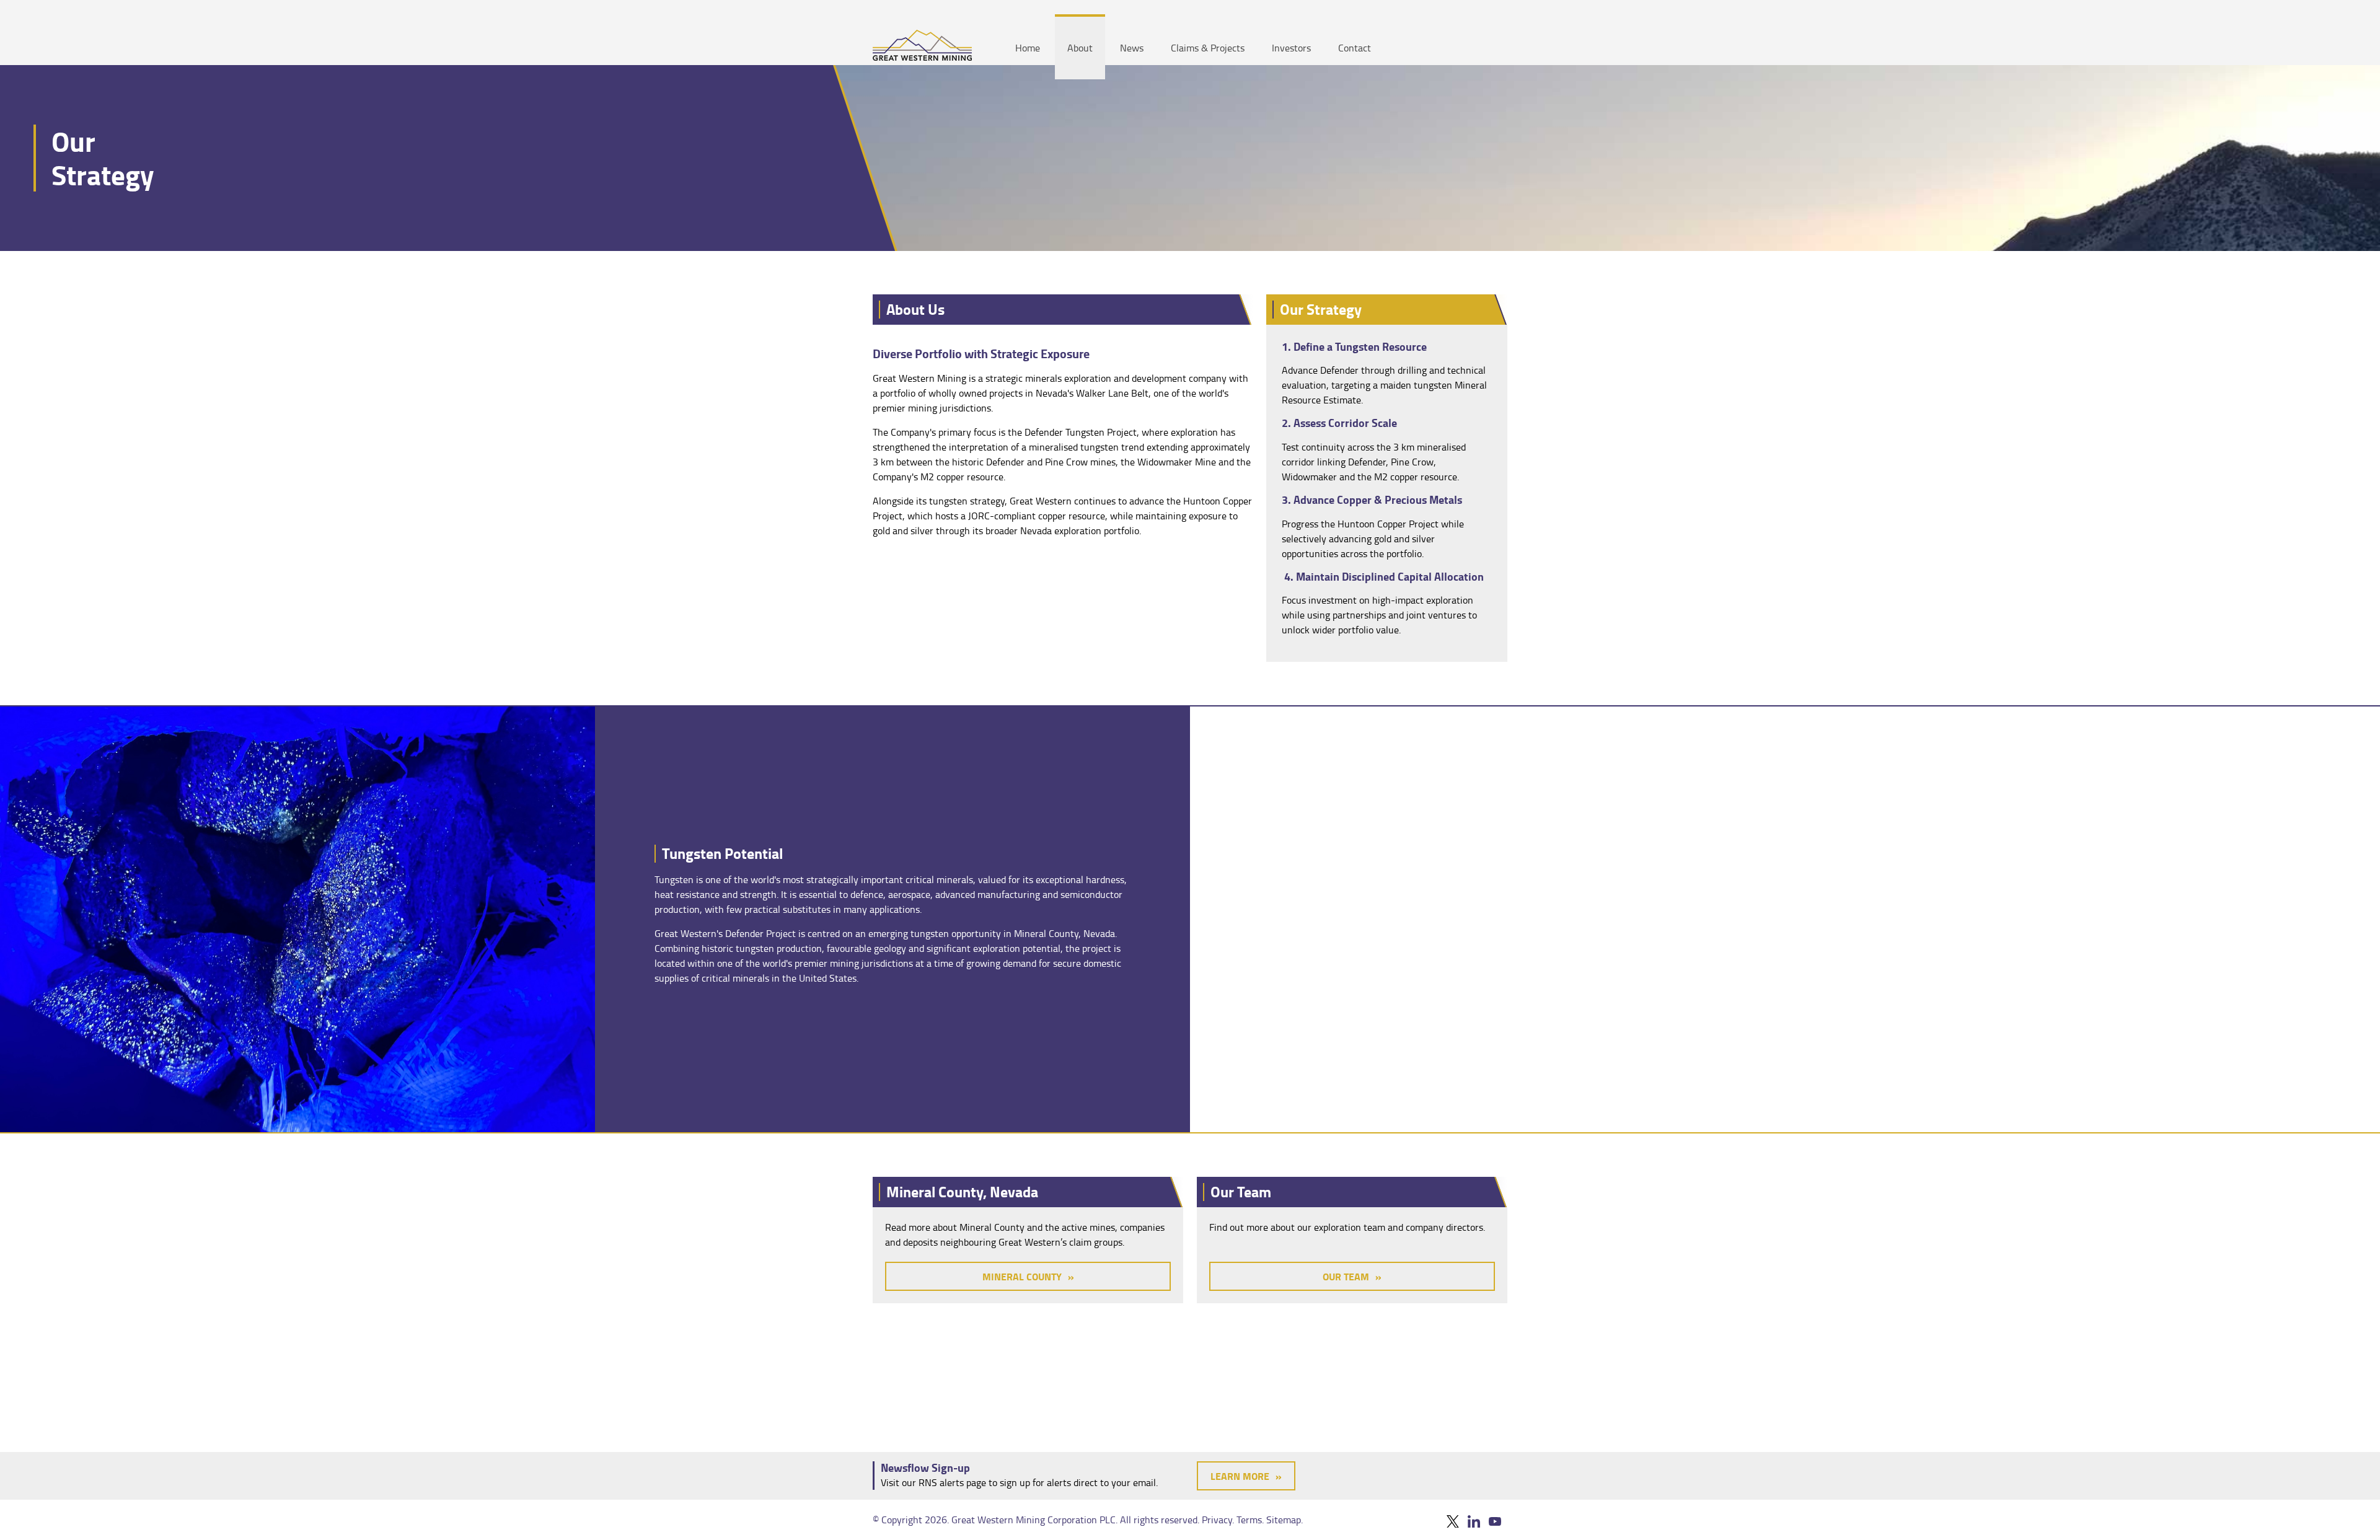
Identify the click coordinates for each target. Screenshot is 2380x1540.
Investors (1291, 48)
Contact (1355, 48)
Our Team (1346, 1276)
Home (1028, 48)
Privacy (1217, 1520)
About (1080, 48)
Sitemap (1284, 1520)
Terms (1249, 1520)
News (1132, 48)
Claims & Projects (1208, 48)
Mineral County (1022, 1276)
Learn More (1240, 1476)
